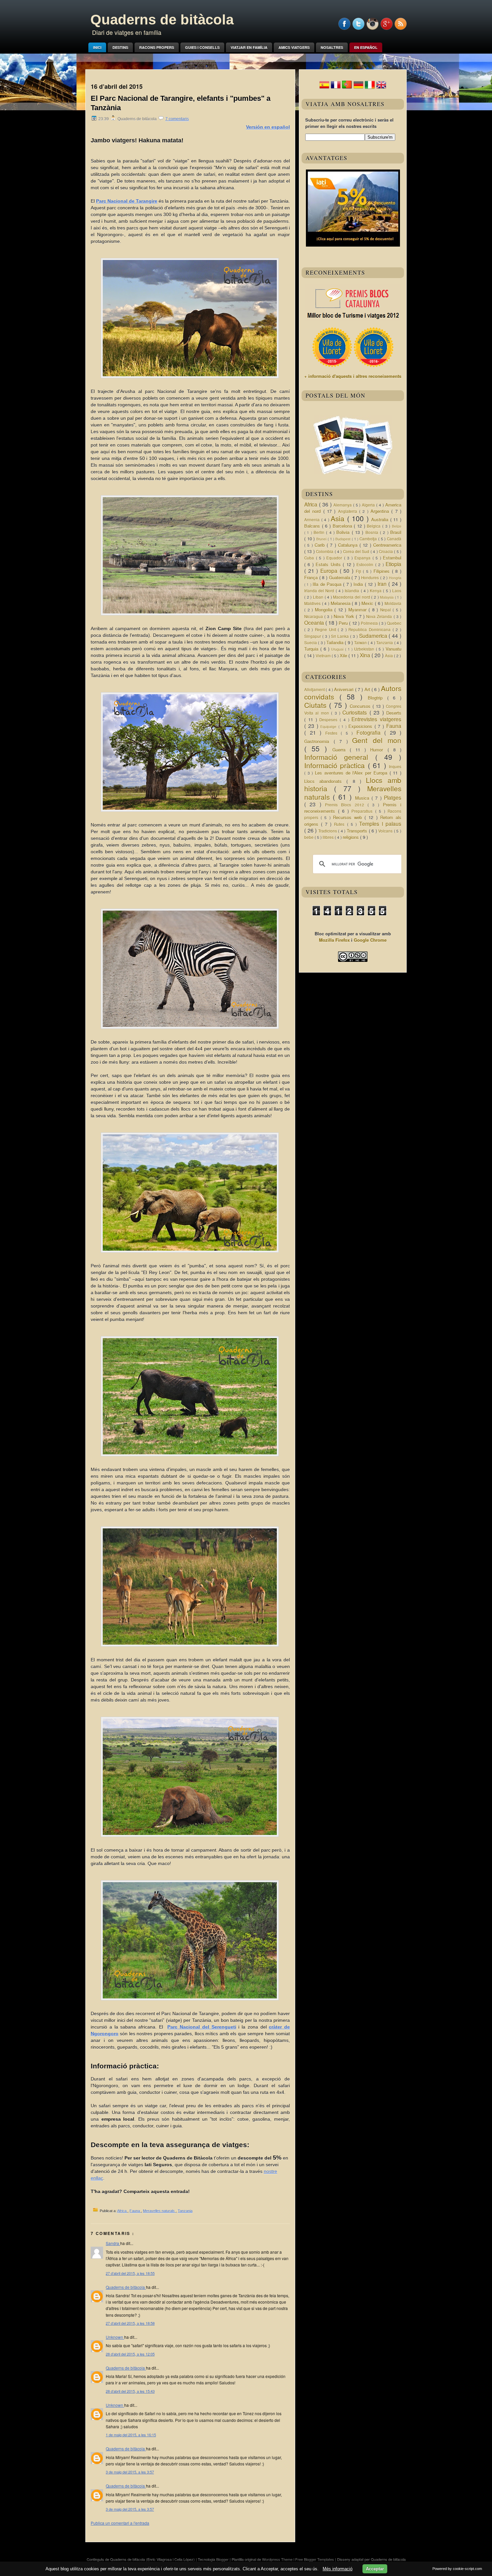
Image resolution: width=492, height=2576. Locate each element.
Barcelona (343, 526)
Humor (379, 750)
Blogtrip (378, 698)
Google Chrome (370, 940)
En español (366, 47)
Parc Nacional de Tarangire (127, 201)
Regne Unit (326, 630)
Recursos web (349, 817)
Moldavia (393, 603)
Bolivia (344, 532)
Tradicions (328, 831)
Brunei (322, 539)
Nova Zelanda (380, 616)
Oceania (315, 622)
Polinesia (370, 623)
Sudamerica (374, 636)
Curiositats (356, 712)
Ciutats (317, 705)
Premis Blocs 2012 (346, 805)
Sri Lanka (341, 636)
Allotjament (315, 689)
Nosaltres (332, 47)
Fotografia (371, 732)
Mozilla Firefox (334, 940)
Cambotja (369, 539)
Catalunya (349, 545)
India (359, 584)
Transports (358, 831)
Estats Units (329, 564)
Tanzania (185, 2211)
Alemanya (343, 505)
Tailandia (336, 642)
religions (351, 837)
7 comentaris (177, 119)
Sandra (113, 2243)
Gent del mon (377, 740)
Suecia (311, 643)
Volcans (386, 831)
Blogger (223, 2559)
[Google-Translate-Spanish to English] (381, 88)
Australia (381, 519)
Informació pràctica (336, 765)
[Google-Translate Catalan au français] (336, 88)
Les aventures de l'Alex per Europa (352, 773)
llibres (329, 837)
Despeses (330, 720)
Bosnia (373, 532)
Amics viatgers (294, 47)
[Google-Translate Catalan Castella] (324, 88)
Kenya (376, 591)
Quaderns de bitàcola (162, 20)
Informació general (340, 757)
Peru (344, 623)
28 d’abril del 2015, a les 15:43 (130, 2391)
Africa (122, 2211)
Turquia (312, 649)
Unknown (115, 2337)
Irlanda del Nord (320, 591)
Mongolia (325, 610)
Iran (383, 584)
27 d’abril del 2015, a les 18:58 (130, 2323)
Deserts (394, 713)
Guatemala (340, 577)
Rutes (340, 824)
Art (368, 689)
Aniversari (344, 689)
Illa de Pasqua (328, 584)
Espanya (363, 558)
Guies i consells (202, 47)
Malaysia (387, 597)
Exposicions (361, 726)
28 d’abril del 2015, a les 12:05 (130, 2354)
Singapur (313, 636)
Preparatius (363, 811)
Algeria (369, 505)
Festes (333, 733)
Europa (330, 571)
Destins (120, 47)
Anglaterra (349, 511)
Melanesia (341, 603)
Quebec (394, 623)
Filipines (383, 571)
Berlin (320, 532)
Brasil (396, 532)
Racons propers (157, 47)
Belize (397, 526)
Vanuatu (393, 649)
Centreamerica (387, 545)
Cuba (310, 558)
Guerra (341, 750)
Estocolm (366, 565)
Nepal (387, 610)
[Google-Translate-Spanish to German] (358, 88)
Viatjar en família (249, 47)
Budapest (344, 539)
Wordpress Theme (278, 2559)
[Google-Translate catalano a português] (347, 88)
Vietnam (324, 656)
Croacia (386, 551)
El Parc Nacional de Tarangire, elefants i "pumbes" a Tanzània (181, 103)
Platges (393, 797)
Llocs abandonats (325, 781)
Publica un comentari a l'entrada (120, 2523)
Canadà (394, 539)
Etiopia (393, 564)
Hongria (395, 578)
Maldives (313, 603)
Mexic (368, 603)
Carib (321, 545)
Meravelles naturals (159, 2211)
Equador (335, 558)
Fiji (359, 571)
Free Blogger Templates (315, 2559)
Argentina (381, 511)
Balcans (313, 526)
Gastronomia (319, 741)
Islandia (353, 591)
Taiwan (361, 643)
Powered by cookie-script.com (457, 2569)
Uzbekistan (365, 649)
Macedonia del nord (352, 597)
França (312, 577)
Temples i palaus (380, 823)
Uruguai (338, 649)
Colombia (325, 551)
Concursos (361, 706)
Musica (363, 798)
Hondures (371, 578)
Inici (97, 47)
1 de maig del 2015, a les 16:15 (131, 2435)
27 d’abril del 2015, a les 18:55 (130, 2273)
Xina (366, 655)
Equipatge (329, 726)
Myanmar (359, 610)
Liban (319, 597)
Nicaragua (314, 616)
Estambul (392, 558)
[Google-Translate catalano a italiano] (370, 88)
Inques (395, 767)
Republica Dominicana (370, 630)
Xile (344, 655)
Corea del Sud (357, 551)
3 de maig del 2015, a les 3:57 (130, 2472)
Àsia (389, 656)
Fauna (135, 2211)
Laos (397, 591)
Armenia (313, 520)
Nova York (345, 616)
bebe (309, 837)
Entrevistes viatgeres (376, 719)
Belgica (375, 526)
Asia (339, 518)
